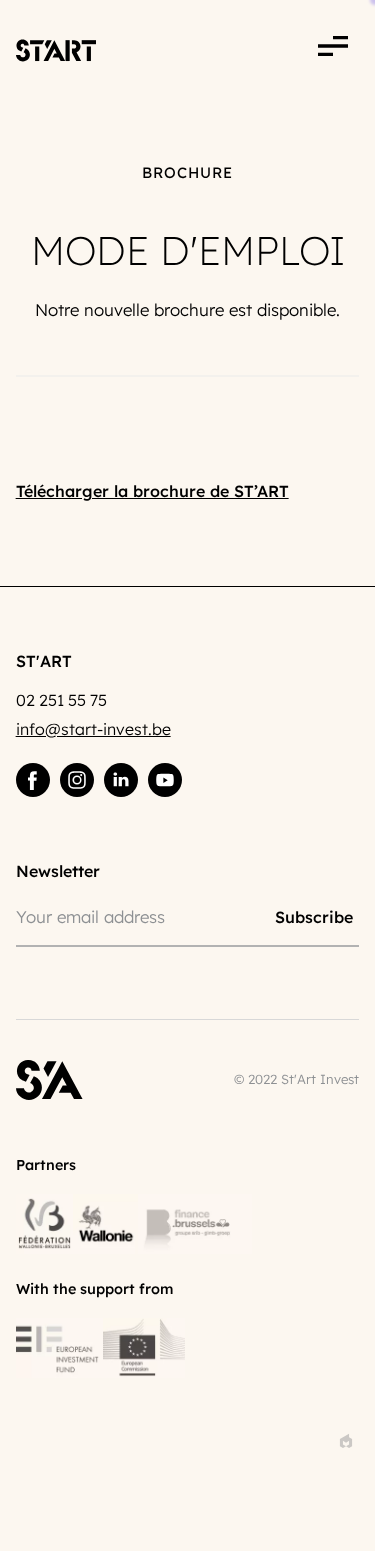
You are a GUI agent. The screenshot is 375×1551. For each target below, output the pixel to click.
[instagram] (77, 780)
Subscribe (314, 916)
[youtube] (165, 780)
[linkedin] (121, 780)
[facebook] (33, 780)
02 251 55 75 (61, 700)
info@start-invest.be (93, 729)
